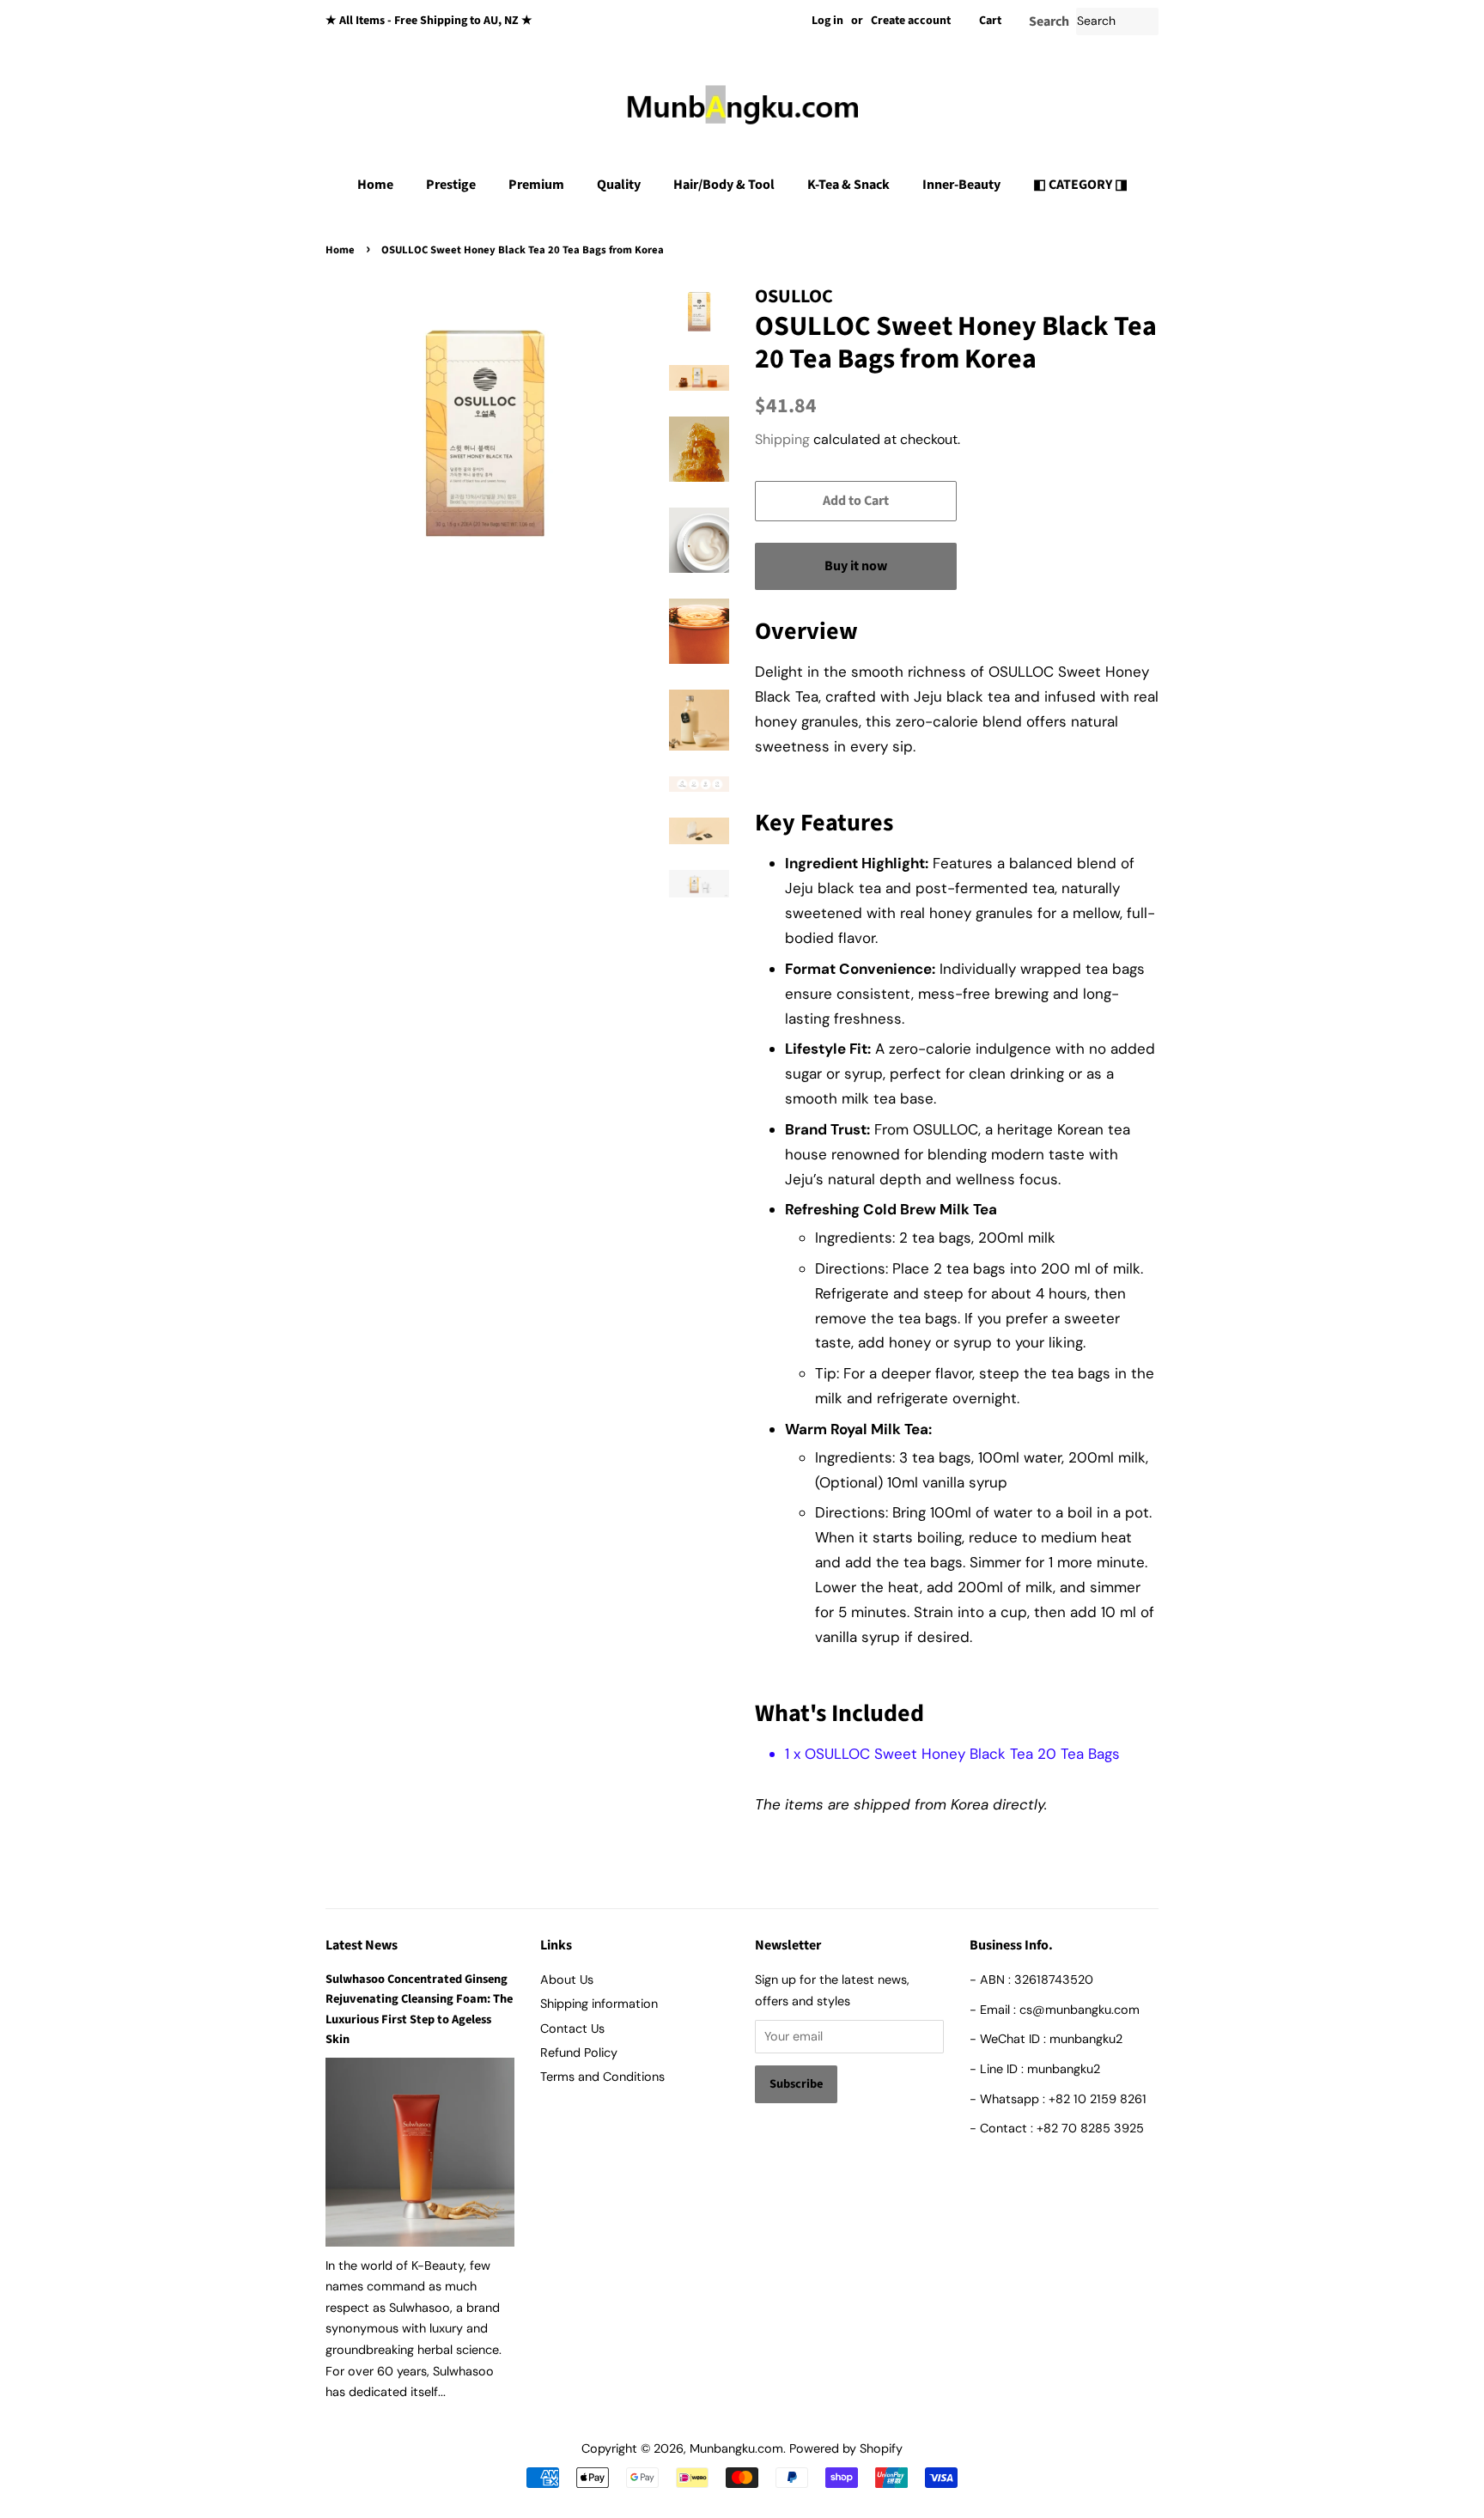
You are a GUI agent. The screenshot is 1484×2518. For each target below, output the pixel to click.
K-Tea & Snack (848, 185)
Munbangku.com (736, 2448)
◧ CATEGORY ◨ (1080, 185)
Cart (990, 21)
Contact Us (572, 2028)
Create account (911, 21)
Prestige (451, 185)
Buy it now (856, 566)
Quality (619, 185)
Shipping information (599, 2004)
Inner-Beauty (961, 185)
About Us (567, 1980)
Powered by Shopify (846, 2448)
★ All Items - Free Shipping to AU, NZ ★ (429, 21)
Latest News (362, 1945)
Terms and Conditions (602, 2077)
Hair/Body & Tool (724, 185)
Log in (827, 21)
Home (375, 185)
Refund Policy (579, 2053)
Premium (536, 185)
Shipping (782, 439)
